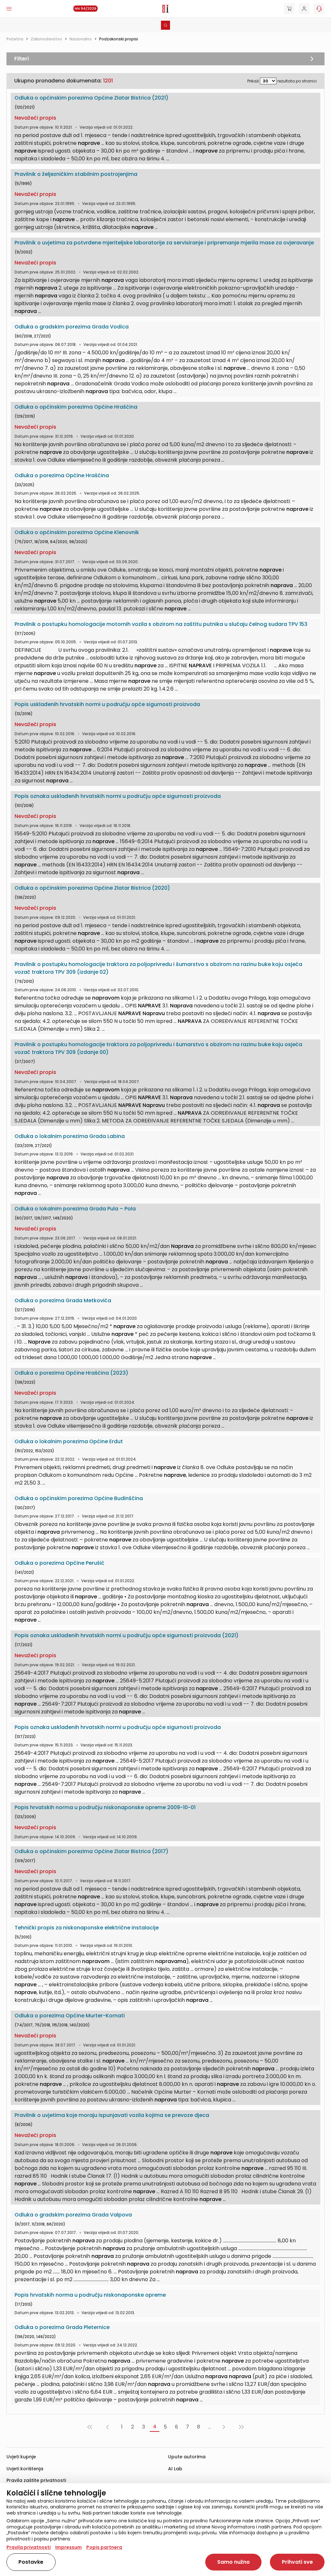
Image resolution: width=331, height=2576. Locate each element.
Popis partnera (104, 2547)
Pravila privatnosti (29, 2547)
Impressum (69, 2547)
